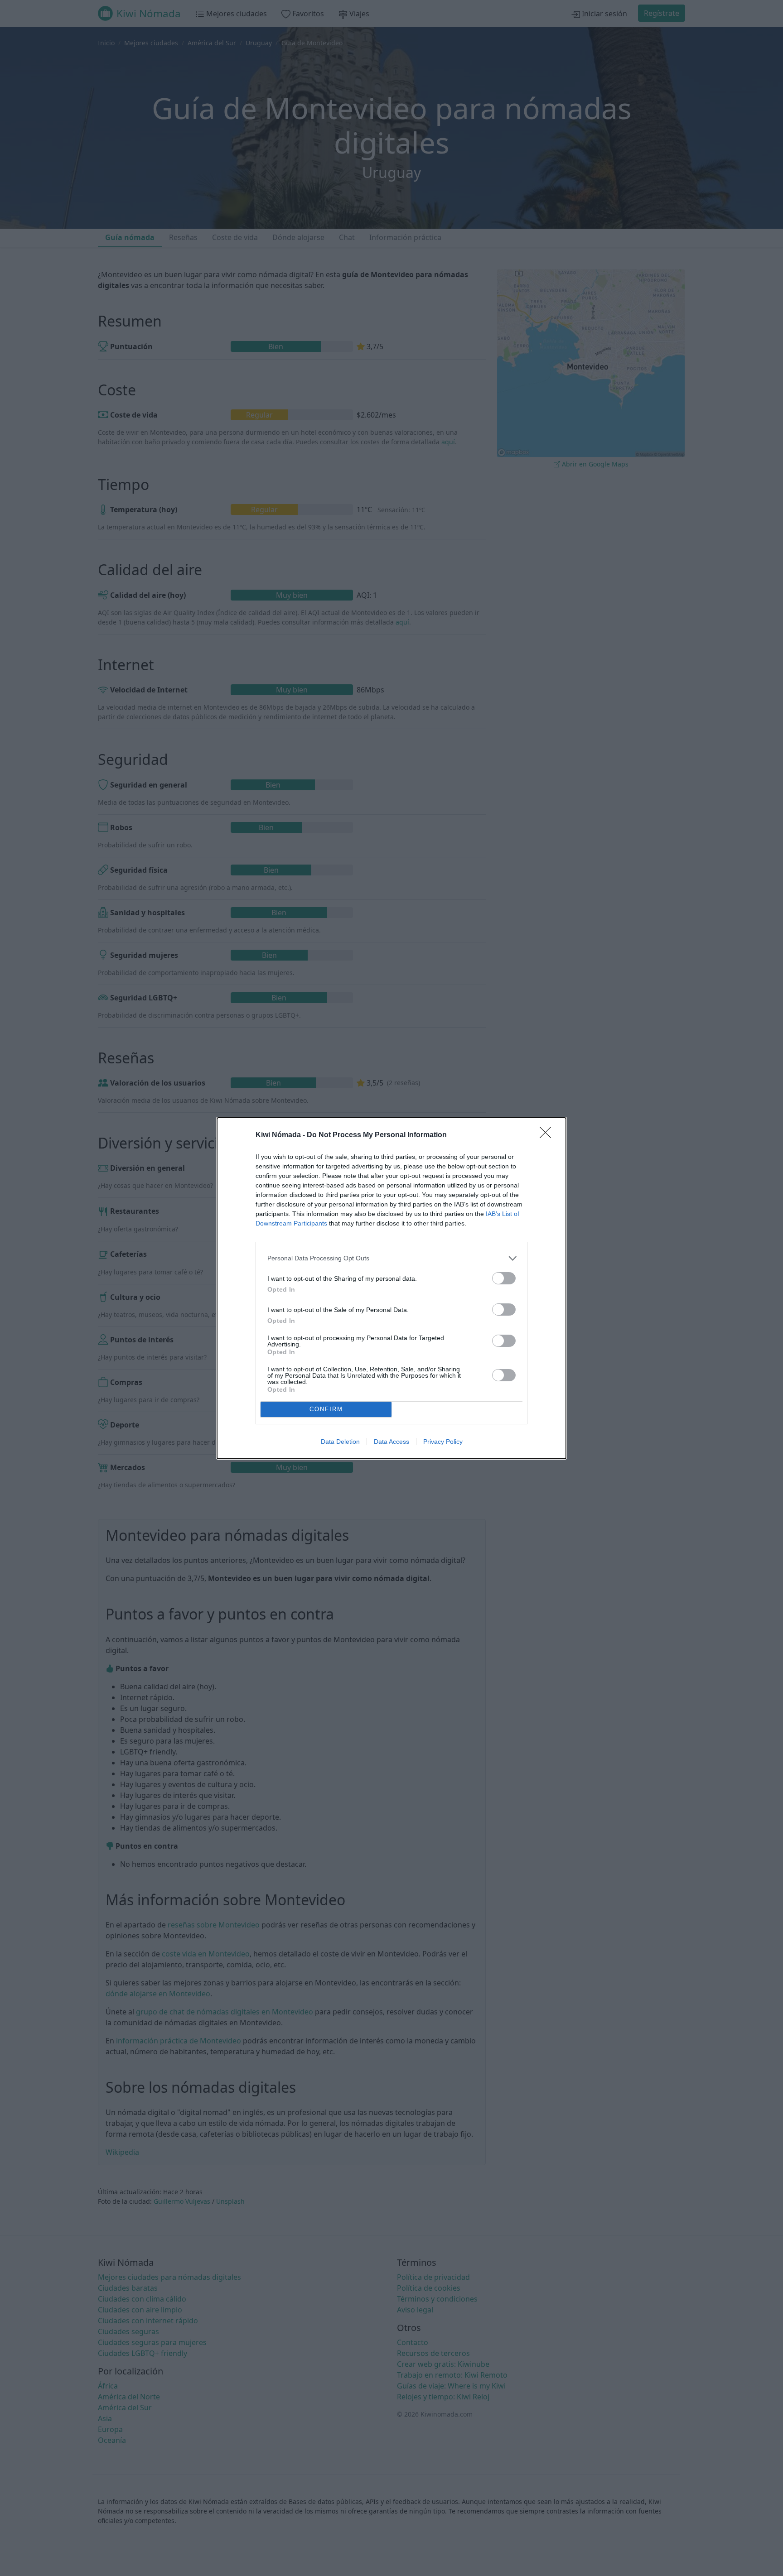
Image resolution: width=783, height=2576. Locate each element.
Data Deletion (340, 1442)
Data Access (391, 1442)
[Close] (548, 1135)
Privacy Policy (443, 1442)
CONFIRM (326, 1409)
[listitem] (391, 1258)
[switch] (504, 1278)
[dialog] (391, 1288)
